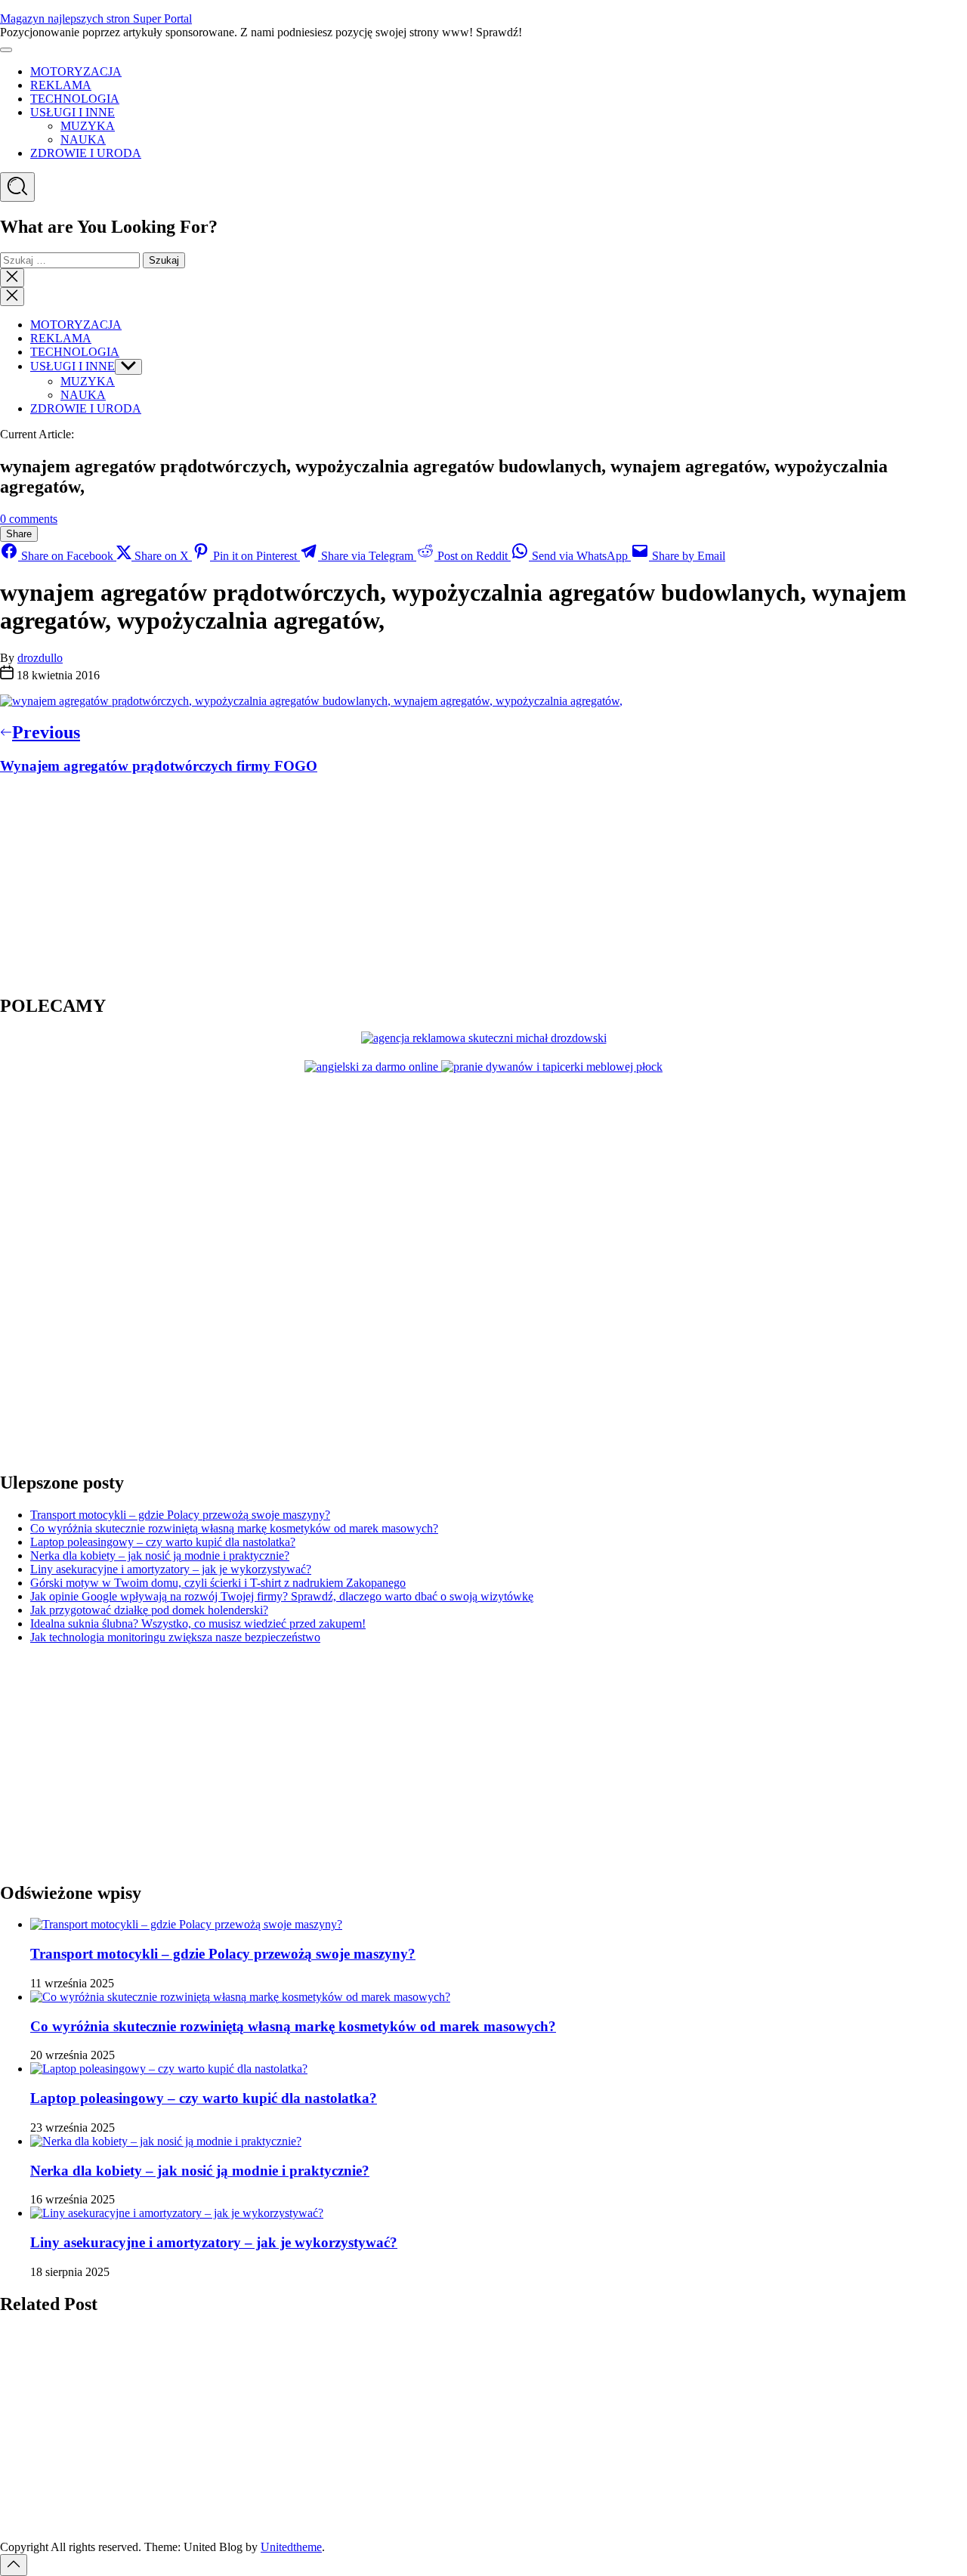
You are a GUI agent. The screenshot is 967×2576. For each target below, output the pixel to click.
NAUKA (83, 139)
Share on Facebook (67, 556)
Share (19, 534)
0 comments (29, 519)
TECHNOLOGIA (75, 99)
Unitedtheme (291, 2547)
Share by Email (687, 556)
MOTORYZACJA (76, 71)
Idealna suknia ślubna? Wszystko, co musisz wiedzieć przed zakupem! (198, 1624)
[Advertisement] (94, 883)
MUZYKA (88, 126)
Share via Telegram (367, 556)
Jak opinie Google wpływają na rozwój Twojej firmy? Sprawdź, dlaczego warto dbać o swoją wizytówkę (282, 1596)
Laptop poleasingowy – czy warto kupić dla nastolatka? (163, 1542)
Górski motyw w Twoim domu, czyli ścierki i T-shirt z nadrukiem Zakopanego (218, 1583)
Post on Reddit (473, 556)
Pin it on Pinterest (255, 556)
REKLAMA (61, 85)
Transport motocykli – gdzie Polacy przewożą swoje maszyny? (180, 1515)
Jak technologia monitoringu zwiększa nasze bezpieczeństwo (175, 1637)
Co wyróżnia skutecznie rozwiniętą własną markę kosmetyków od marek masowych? (234, 1528)
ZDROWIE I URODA (86, 153)
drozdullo (40, 658)
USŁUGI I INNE (73, 112)
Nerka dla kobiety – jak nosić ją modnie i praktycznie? (160, 1555)
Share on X (162, 556)
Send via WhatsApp (580, 556)
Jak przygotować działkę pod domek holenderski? (149, 1610)
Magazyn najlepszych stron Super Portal (96, 19)
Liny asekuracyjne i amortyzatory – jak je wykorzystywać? (171, 1569)
